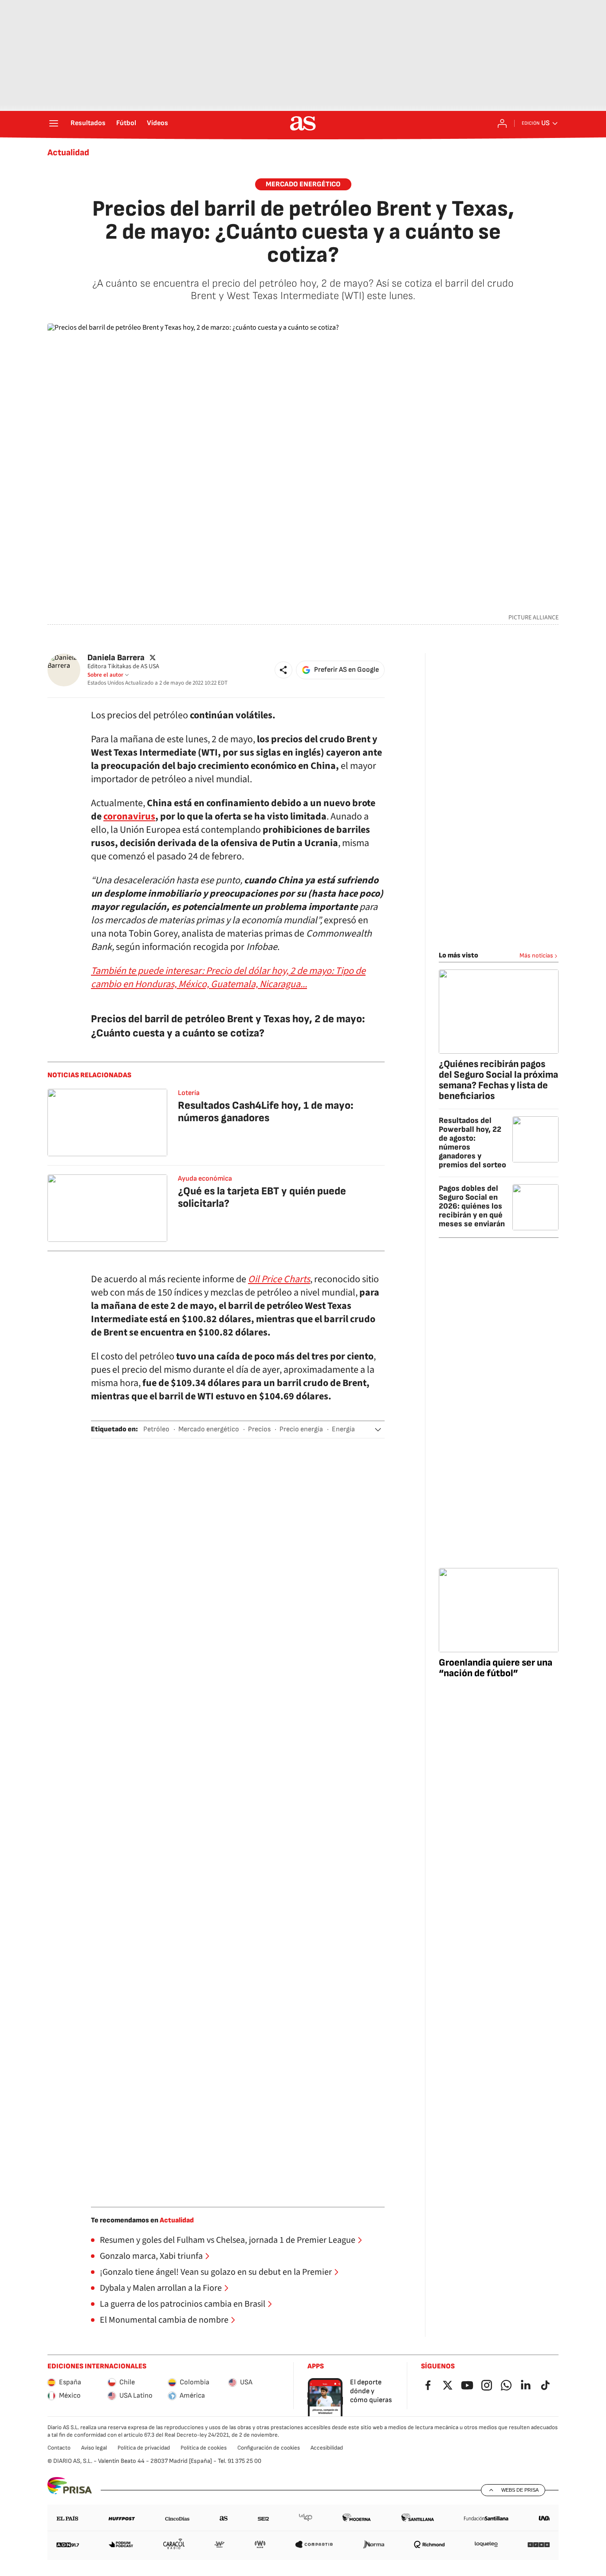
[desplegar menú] (54, 123)
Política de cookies (204, 2448)
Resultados (88, 123)
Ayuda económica (205, 1179)
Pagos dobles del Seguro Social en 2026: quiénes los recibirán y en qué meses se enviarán (472, 1206)
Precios (259, 1429)
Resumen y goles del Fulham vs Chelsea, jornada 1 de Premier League (228, 2240)
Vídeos (157, 123)
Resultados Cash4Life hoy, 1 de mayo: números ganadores (266, 1112)
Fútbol (126, 123)
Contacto (59, 2448)
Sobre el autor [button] (105, 675)
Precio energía (301, 1429)
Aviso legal (94, 2448)
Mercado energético (209, 1429)
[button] (283, 670)
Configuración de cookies (269, 2448)
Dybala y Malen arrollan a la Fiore (161, 2288)
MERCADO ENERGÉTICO (303, 184)
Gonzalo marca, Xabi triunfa (151, 2256)
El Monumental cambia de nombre (164, 2320)
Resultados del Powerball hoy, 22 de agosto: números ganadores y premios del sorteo (472, 1143)
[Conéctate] (502, 123)
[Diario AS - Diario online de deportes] (303, 123)
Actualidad (68, 153)
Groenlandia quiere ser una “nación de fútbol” (496, 1668)
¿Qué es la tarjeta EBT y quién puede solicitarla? (262, 1197)
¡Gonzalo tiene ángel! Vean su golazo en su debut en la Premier (216, 2272)
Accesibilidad (327, 2448)
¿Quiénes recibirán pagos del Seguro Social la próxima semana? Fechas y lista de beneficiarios (498, 1080)
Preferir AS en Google (346, 670)
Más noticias (536, 955)
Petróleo (156, 1429)
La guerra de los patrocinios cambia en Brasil (183, 2304)
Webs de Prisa (520, 2490)
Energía (343, 1429)
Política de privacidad (144, 2448)
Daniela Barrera (116, 658)
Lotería (189, 1093)
